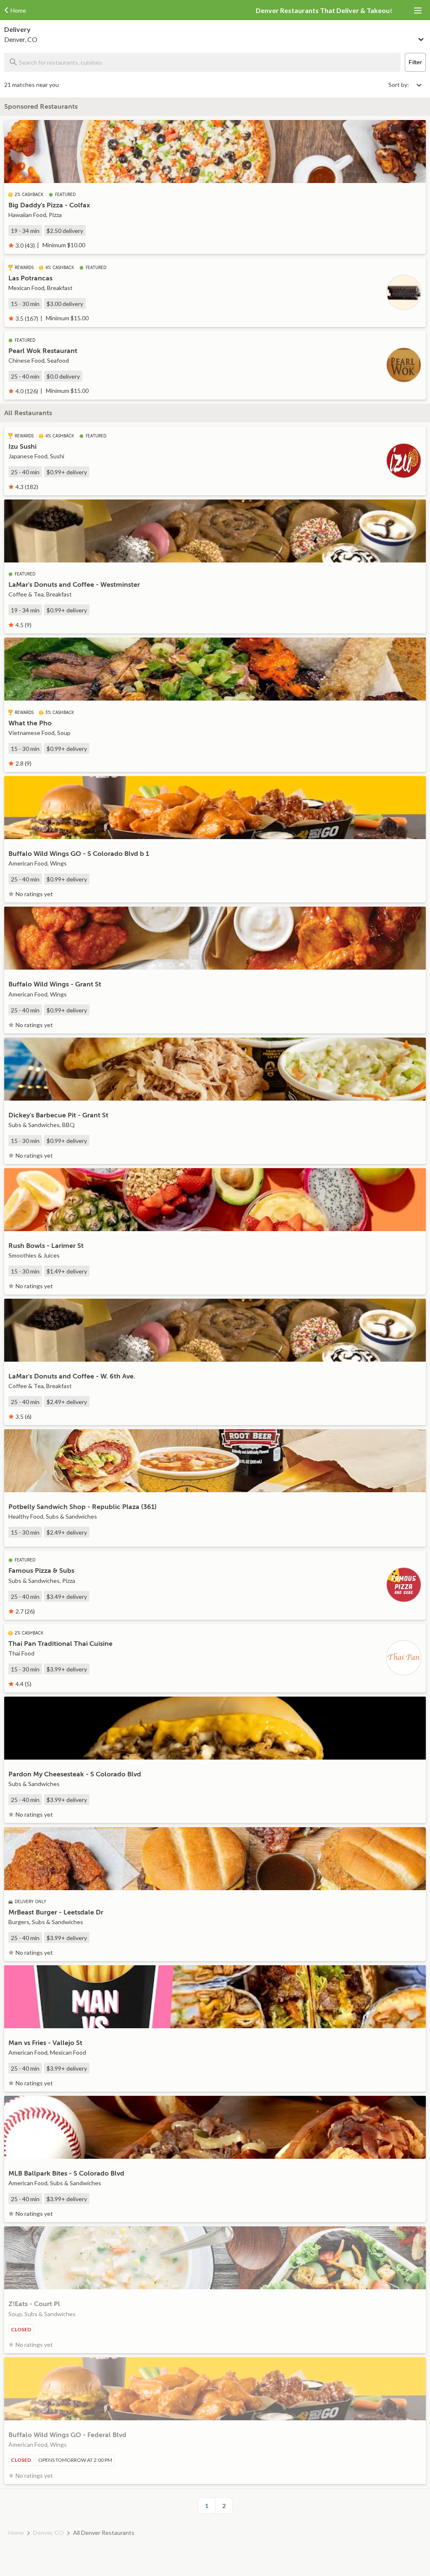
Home (16, 2533)
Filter (415, 62)
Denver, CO (49, 2533)
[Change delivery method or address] (422, 38)
